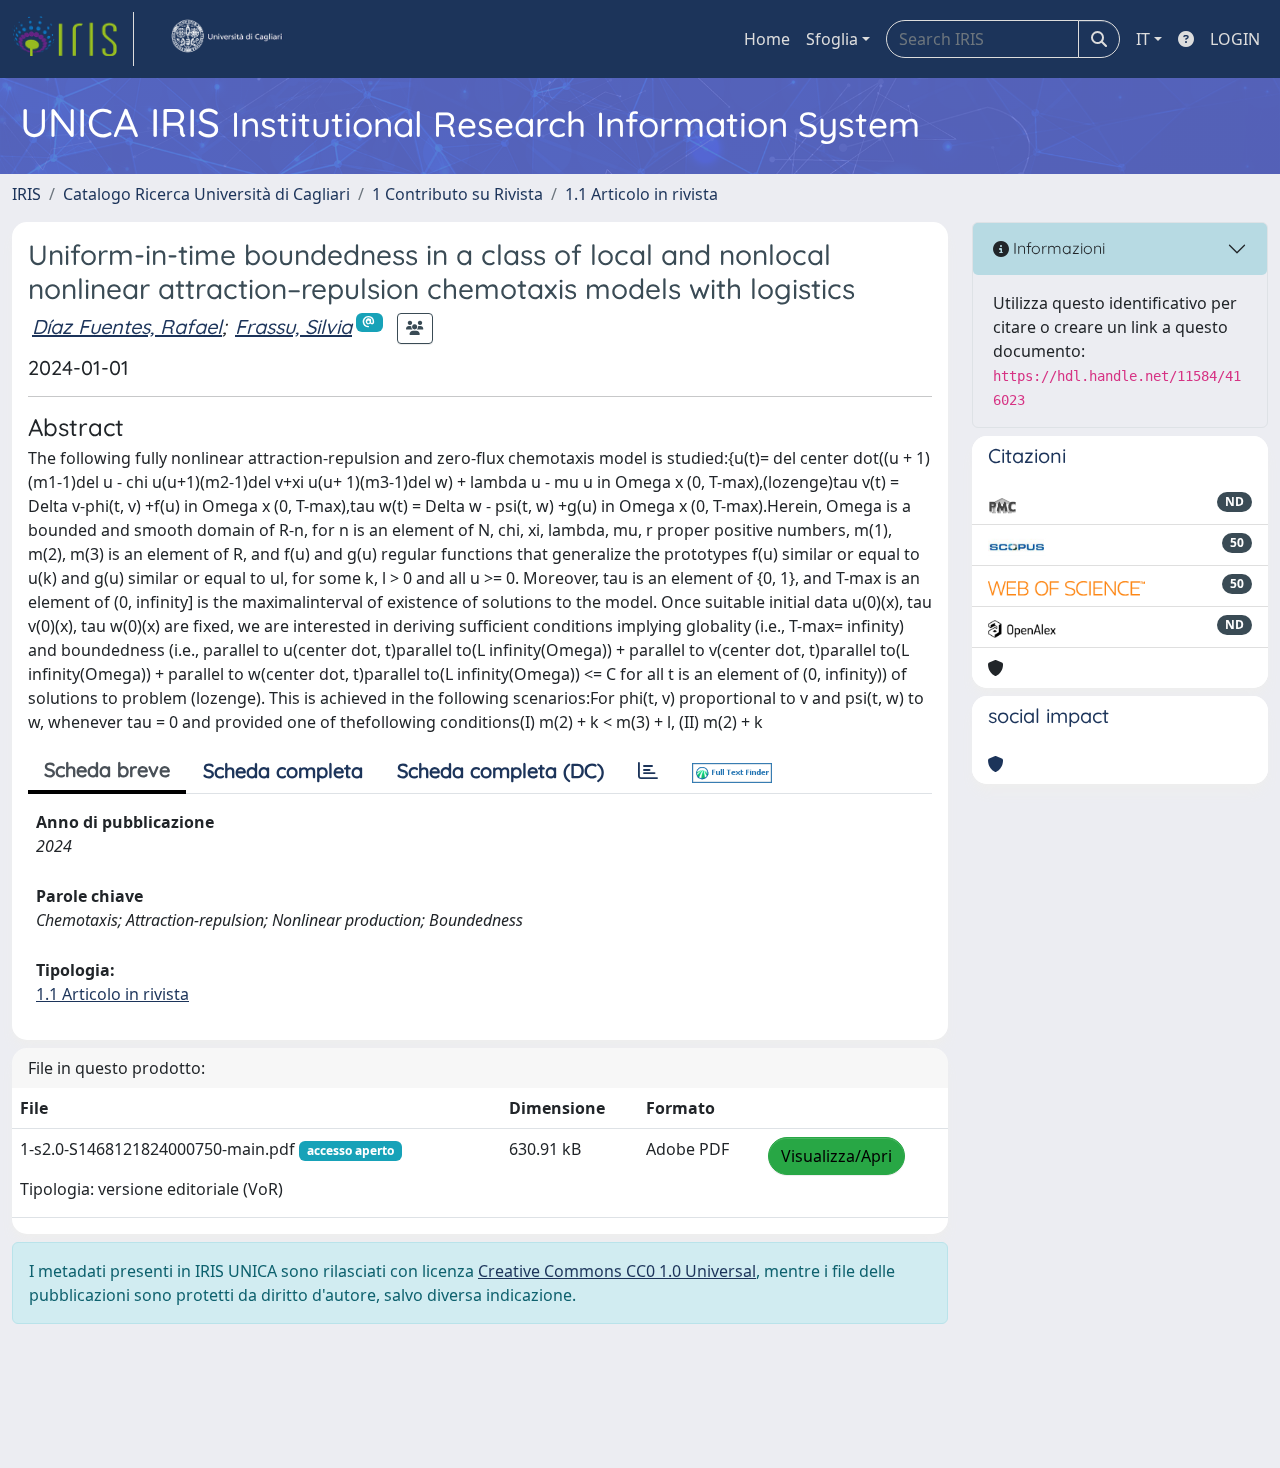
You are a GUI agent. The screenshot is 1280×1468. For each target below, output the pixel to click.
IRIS (26, 194)
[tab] (648, 771)
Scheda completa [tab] (283, 770)
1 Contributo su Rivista (457, 194)
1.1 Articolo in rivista (641, 194)
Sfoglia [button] (832, 39)
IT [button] (1143, 39)
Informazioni (1057, 248)
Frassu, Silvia (293, 326)
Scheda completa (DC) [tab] (500, 770)
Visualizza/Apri (836, 1156)
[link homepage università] (226, 39)
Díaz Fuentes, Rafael (127, 326)
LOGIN (1235, 39)
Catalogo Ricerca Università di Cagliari (206, 194)
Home (767, 39)
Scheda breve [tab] (107, 769)
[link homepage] (73, 39)
